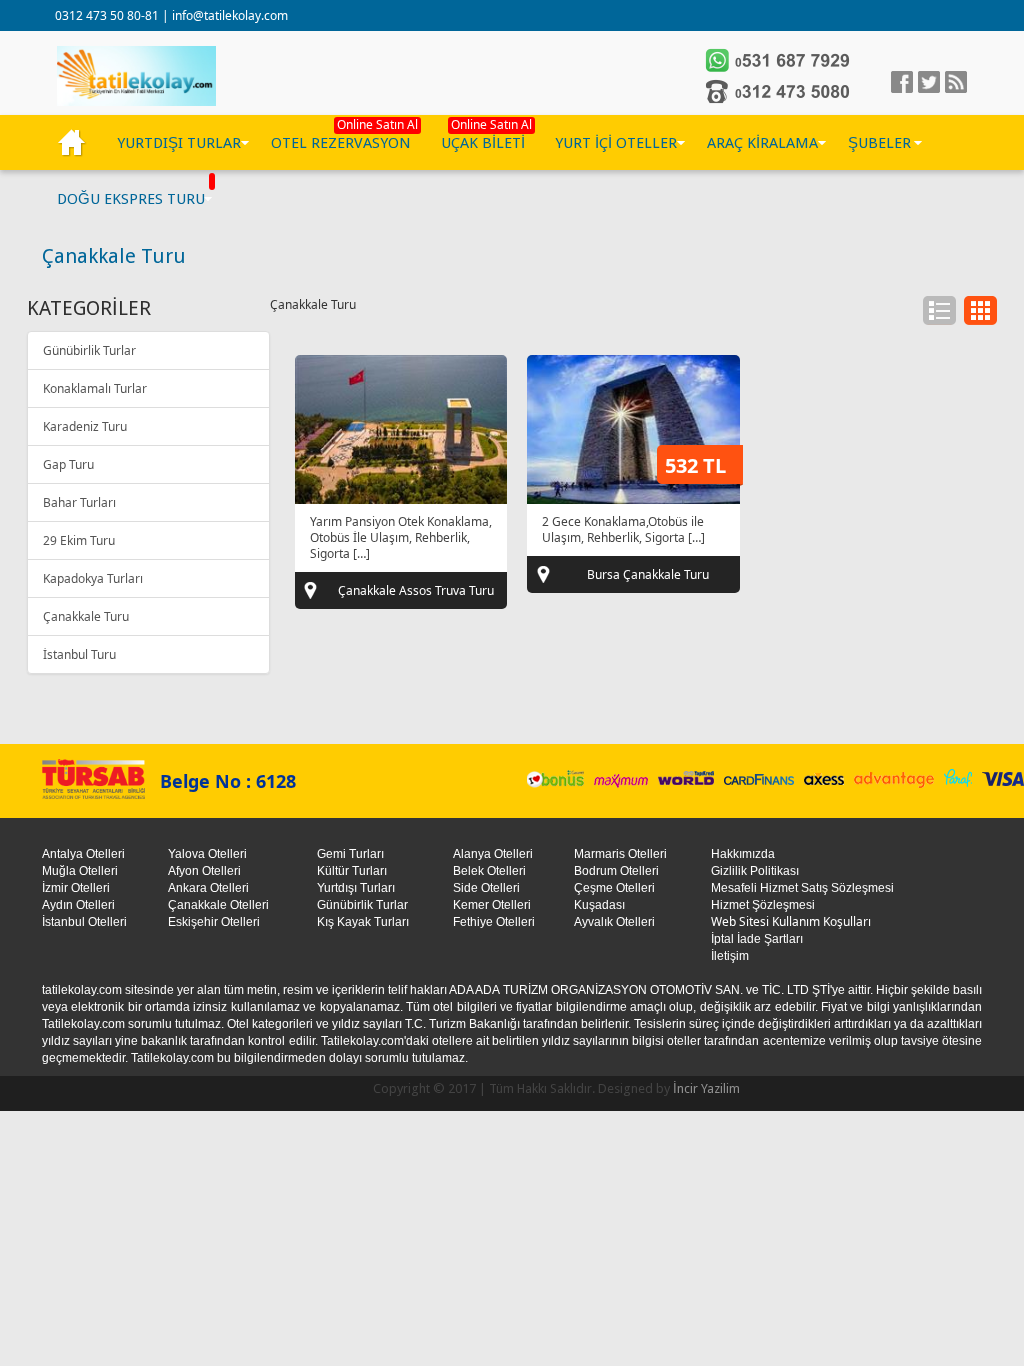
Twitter (929, 82)
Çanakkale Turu (86, 616)
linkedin (956, 82)
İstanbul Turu (79, 654)
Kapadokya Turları (93, 578)
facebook (902, 82)
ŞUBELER (879, 143)
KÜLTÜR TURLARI (72, 143)
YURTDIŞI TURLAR (179, 143)
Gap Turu (68, 464)
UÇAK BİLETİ (483, 143)
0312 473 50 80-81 (108, 15)
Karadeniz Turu (85, 426)
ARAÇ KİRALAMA (762, 143)
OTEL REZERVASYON (341, 143)
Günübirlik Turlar (89, 350)
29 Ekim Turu (79, 540)
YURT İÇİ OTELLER (616, 143)
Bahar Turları (79, 502)
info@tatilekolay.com (230, 15)
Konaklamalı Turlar (95, 388)
